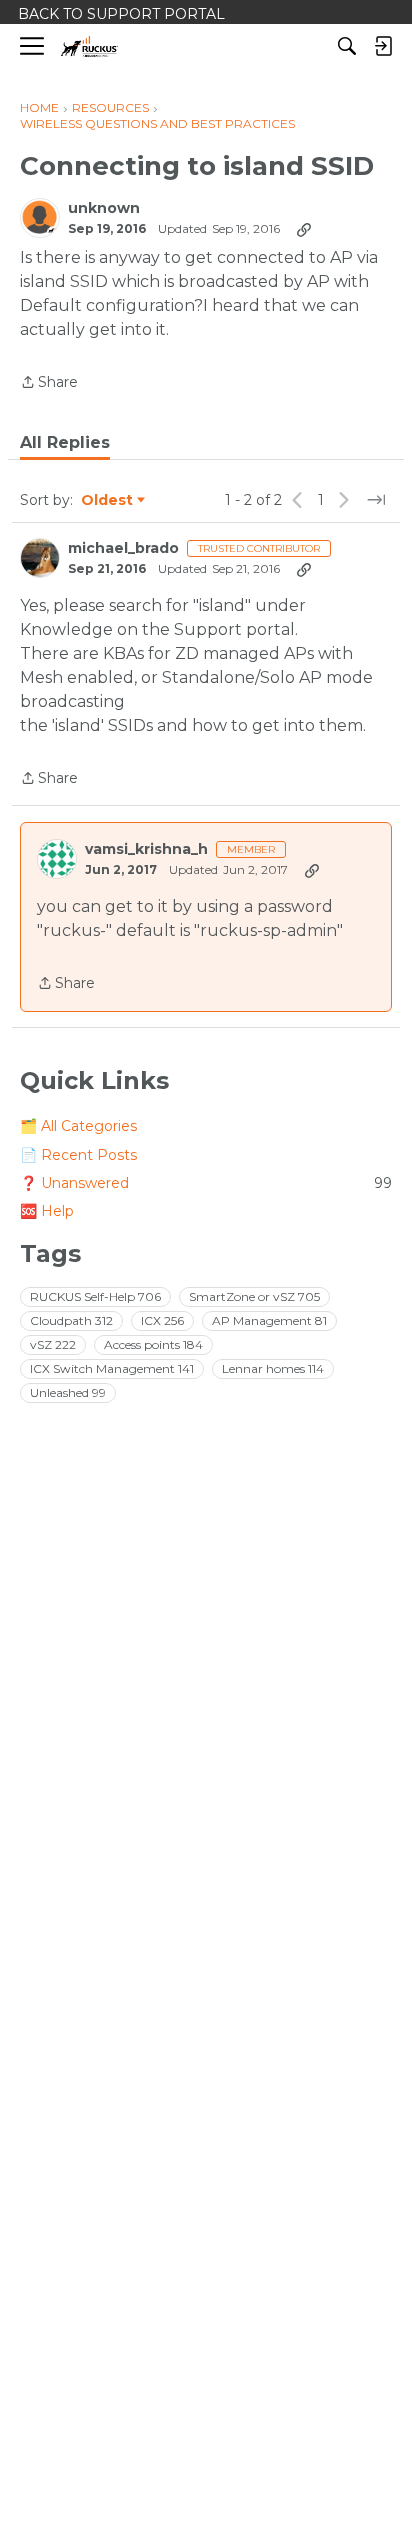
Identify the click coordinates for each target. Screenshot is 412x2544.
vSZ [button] (53, 1344)
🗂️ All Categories (78, 1126)
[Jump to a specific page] (376, 500)
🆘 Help (47, 1211)
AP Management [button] (269, 1320)
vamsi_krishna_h (146, 849)
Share (49, 383)
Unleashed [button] (68, 1392)
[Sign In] (383, 46)
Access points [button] (153, 1344)
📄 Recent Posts (78, 1155)
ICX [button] (162, 1320)
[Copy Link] (304, 229)
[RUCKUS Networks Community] (89, 46)
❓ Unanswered (206, 1183)
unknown (104, 208)
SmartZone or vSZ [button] (254, 1296)
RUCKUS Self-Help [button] (95, 1296)
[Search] (347, 46)
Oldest (108, 501)
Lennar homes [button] (273, 1368)
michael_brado (123, 548)
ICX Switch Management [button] (112, 1368)
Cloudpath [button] (71, 1320)
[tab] (65, 443)
